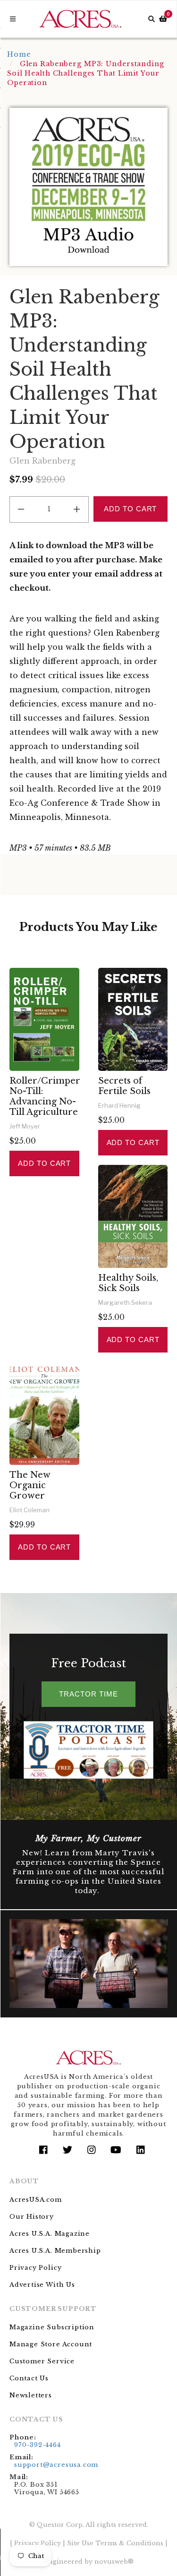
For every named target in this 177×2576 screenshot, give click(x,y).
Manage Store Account (51, 2344)
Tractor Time (88, 1694)
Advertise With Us (42, 2285)
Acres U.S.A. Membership (55, 2251)
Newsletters (31, 2395)
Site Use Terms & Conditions (115, 2543)
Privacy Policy (35, 2268)
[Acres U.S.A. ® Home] (80, 19)
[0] (163, 19)
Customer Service (42, 2361)
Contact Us (29, 2378)
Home (19, 54)
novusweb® (114, 2562)
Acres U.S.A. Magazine (50, 2234)
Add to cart (44, 1163)
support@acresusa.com (56, 2465)
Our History (32, 2217)
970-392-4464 (38, 2445)
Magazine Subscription (52, 2327)
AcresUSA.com (36, 2200)
